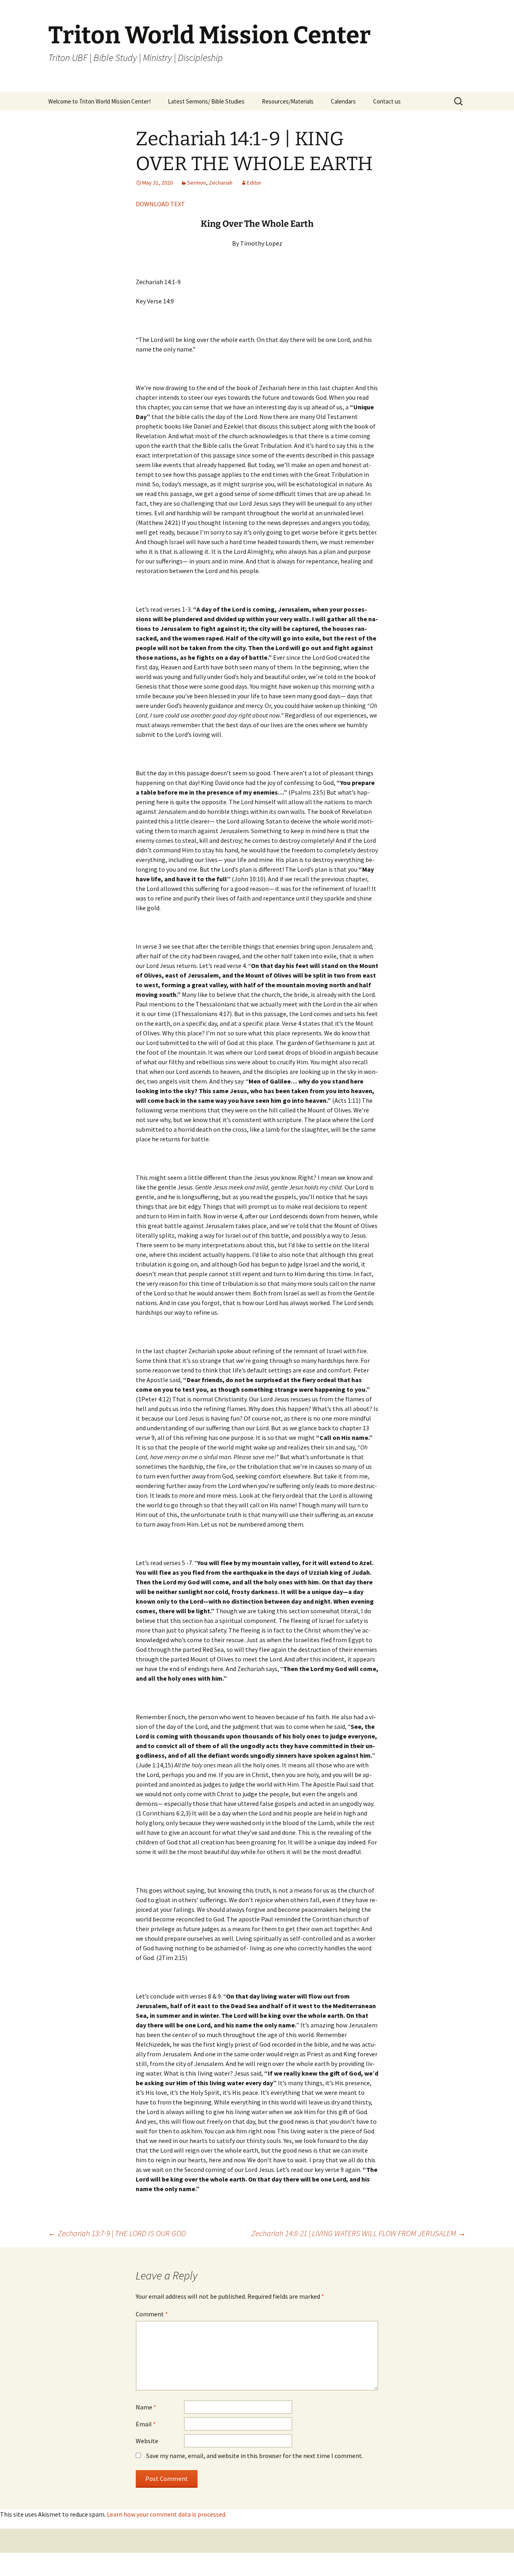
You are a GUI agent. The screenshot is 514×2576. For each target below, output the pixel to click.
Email (146, 2424)
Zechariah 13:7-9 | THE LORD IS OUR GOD (117, 2233)
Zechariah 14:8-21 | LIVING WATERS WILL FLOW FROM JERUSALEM (359, 2233)
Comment (152, 2314)
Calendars (343, 101)
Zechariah (221, 183)
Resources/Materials (288, 101)
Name (146, 2407)
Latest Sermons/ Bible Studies (206, 101)
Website (147, 2441)
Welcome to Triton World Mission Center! (99, 101)
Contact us (387, 101)
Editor (254, 183)
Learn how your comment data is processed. (167, 2514)
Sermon (197, 183)
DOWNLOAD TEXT (160, 204)
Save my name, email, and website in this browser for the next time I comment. (255, 2456)
